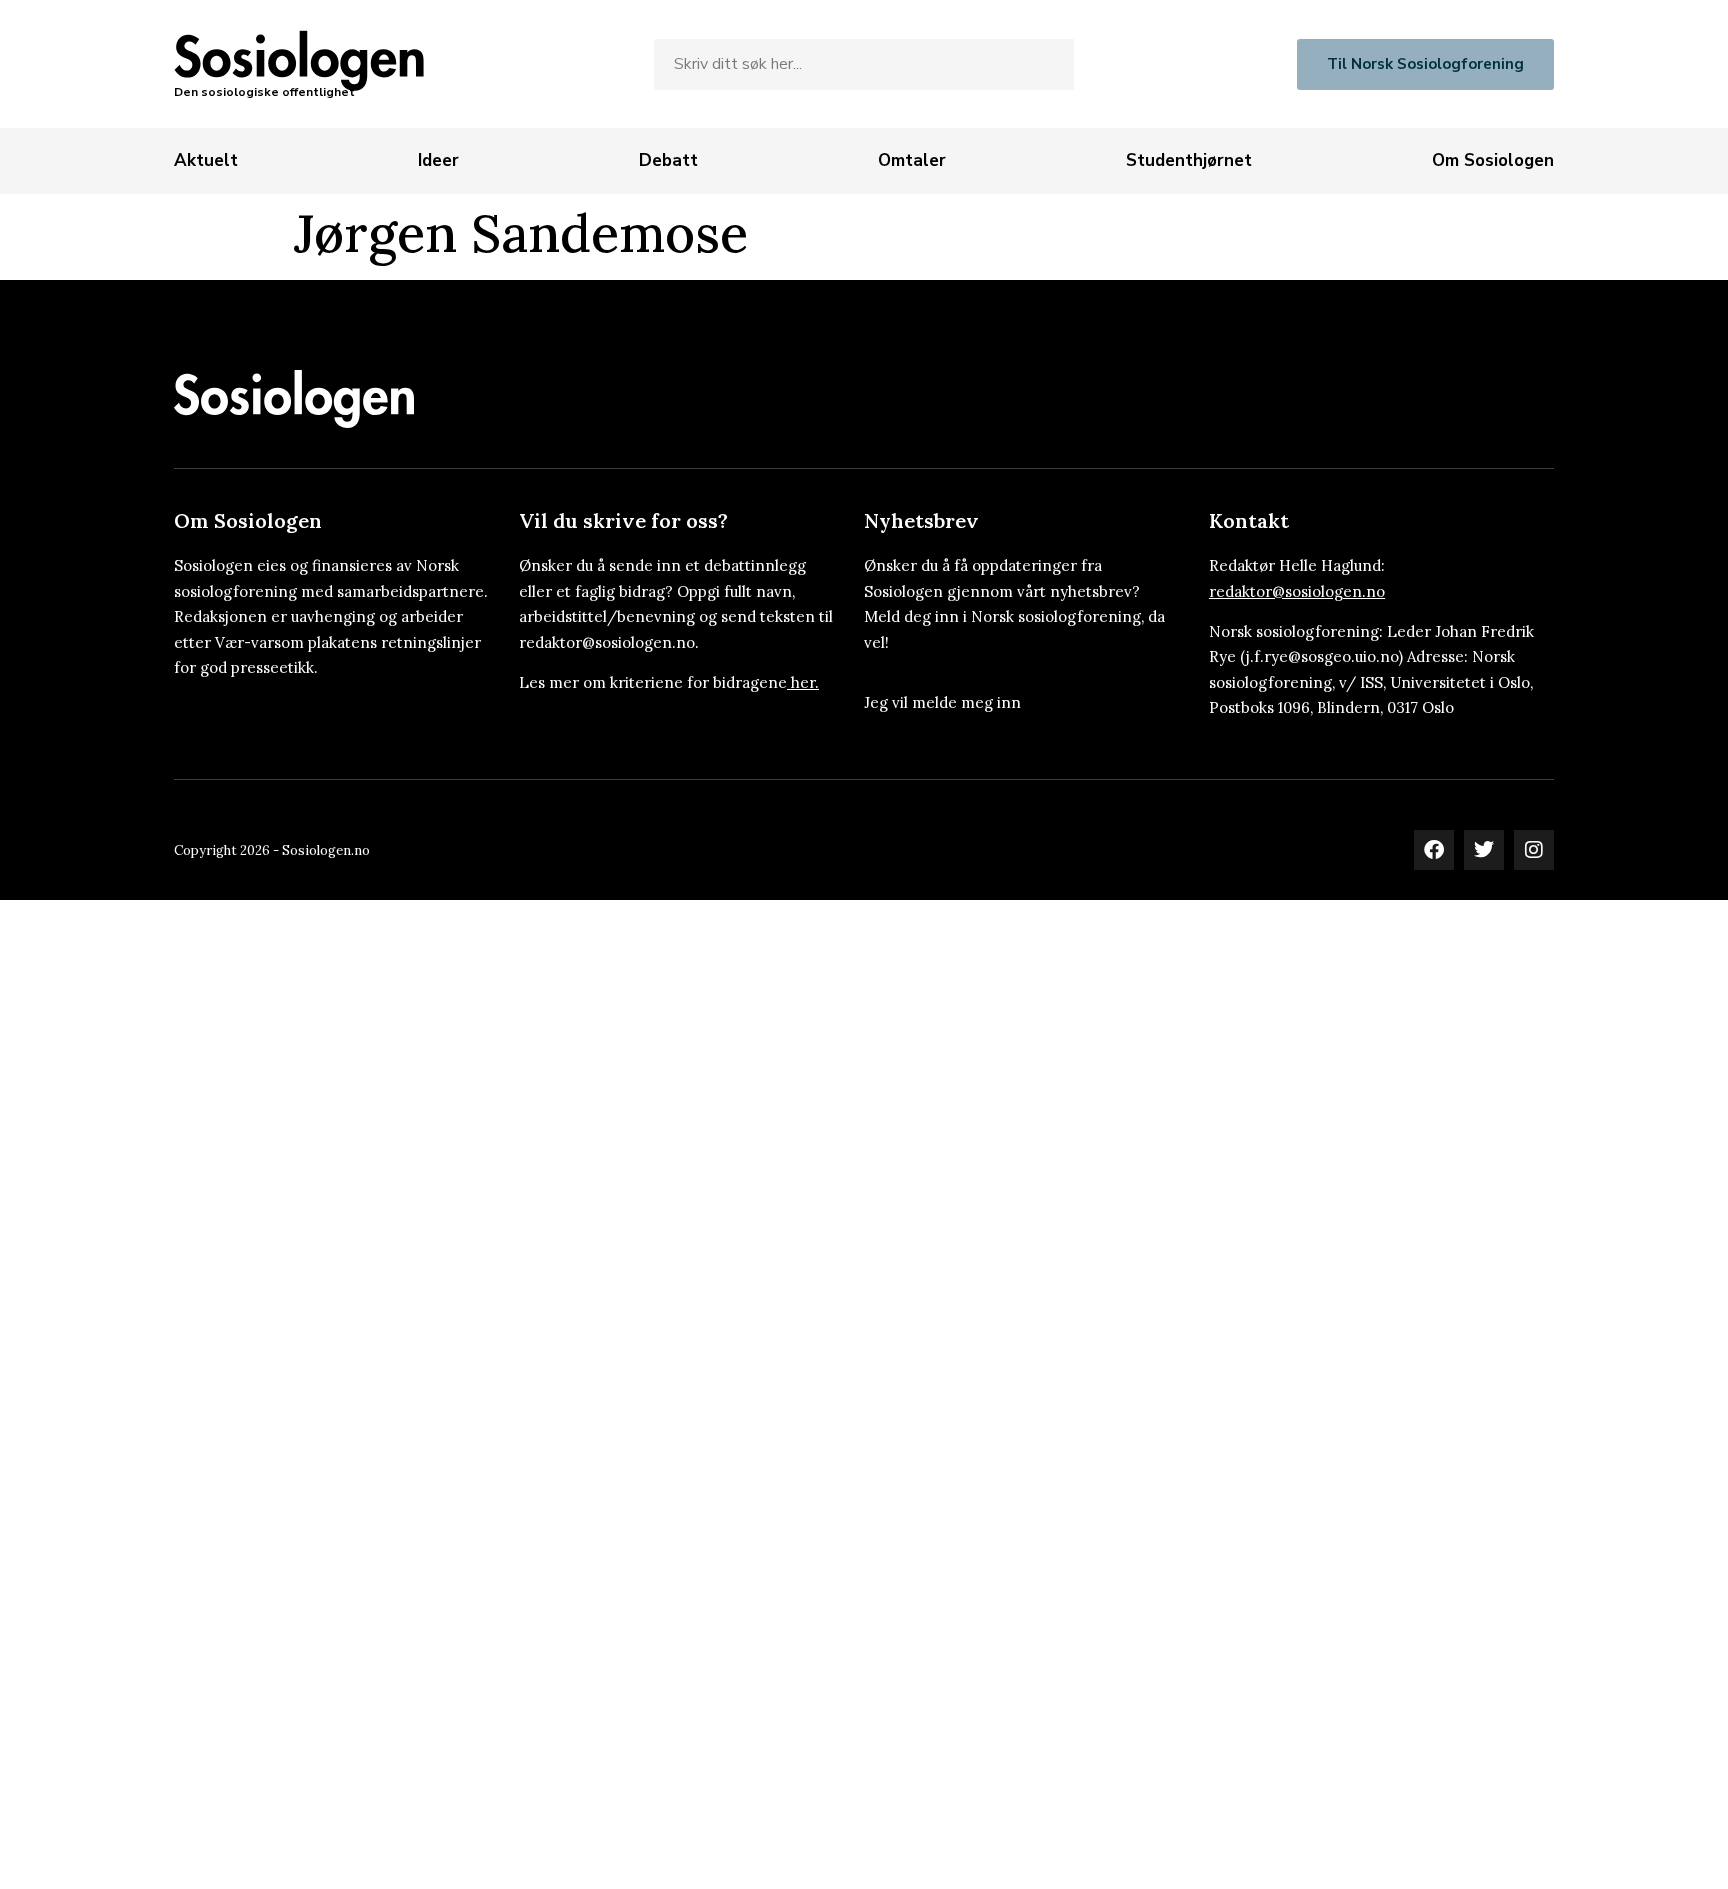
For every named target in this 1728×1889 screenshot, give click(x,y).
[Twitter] (1484, 850)
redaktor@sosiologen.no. (609, 642)
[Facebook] (1434, 850)
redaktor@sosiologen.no (1297, 591)
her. (805, 682)
